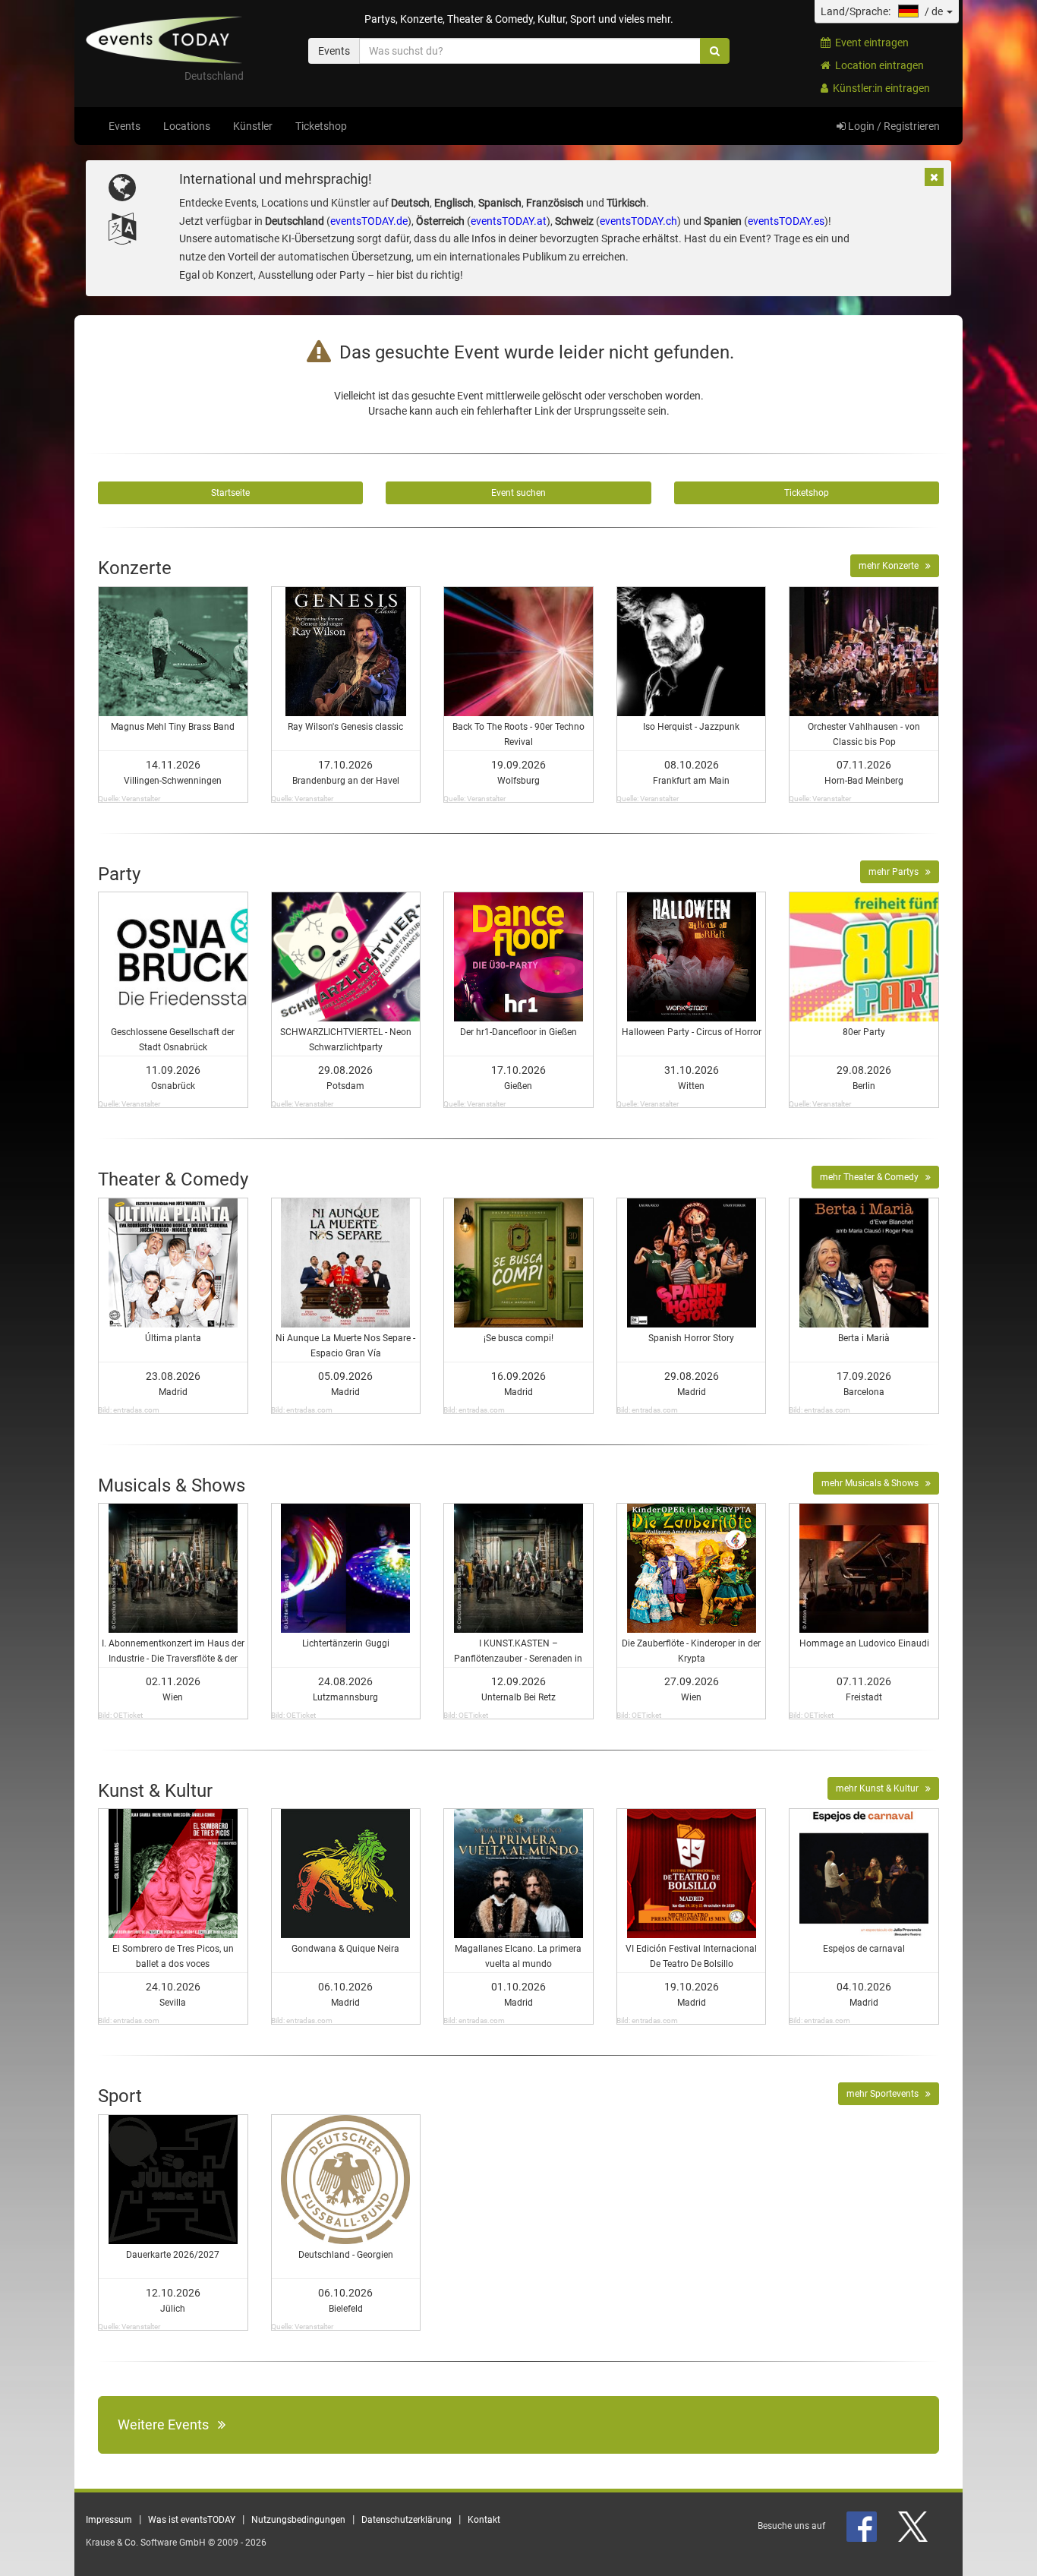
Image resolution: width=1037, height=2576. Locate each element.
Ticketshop (321, 126)
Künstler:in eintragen (879, 88)
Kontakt (484, 2520)
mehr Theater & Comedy (873, 1177)
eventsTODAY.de (369, 221)
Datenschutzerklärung (407, 2520)
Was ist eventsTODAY (192, 2520)
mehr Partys (897, 872)
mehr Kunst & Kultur (881, 1788)
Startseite (230, 493)
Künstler (253, 126)
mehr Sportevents (886, 2094)
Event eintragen (870, 43)
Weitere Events (168, 2424)
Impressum (109, 2520)
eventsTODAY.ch (638, 221)
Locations (187, 126)
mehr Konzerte (892, 566)
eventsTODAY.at (509, 221)
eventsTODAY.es (786, 221)
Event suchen (518, 493)
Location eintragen (877, 65)
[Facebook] (863, 2526)
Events (125, 126)
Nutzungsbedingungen (298, 2520)
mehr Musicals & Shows (873, 1483)
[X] (914, 2526)
